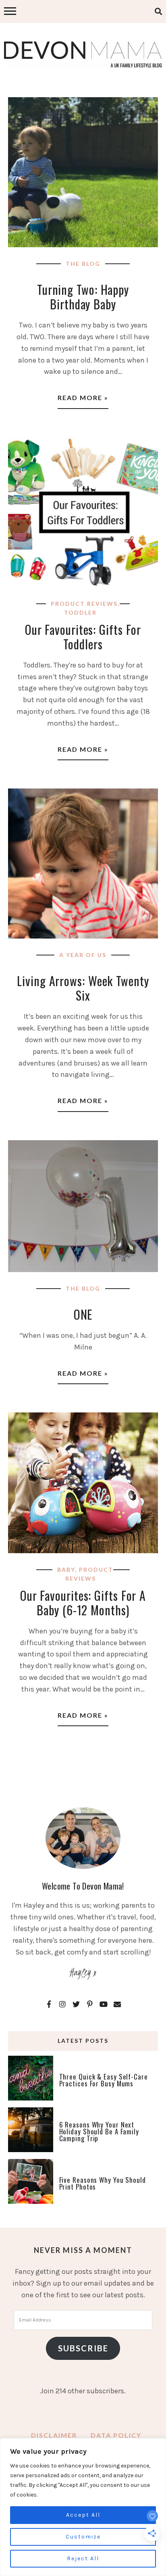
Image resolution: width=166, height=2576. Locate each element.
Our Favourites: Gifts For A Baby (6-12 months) (83, 1603)
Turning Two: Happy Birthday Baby (83, 297)
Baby (66, 1570)
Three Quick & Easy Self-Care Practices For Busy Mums (104, 2080)
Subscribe (83, 2348)
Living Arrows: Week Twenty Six (83, 988)
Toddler (80, 612)
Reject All (83, 2558)
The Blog (83, 264)
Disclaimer (54, 2435)
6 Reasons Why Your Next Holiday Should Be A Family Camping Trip (99, 2131)
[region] (83, 2507)
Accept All (83, 2515)
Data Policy (116, 2435)
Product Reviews (84, 604)
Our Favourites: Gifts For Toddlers (83, 637)
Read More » (83, 397)
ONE (83, 1314)
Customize (83, 2537)
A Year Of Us (83, 955)
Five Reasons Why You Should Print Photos (103, 2183)
